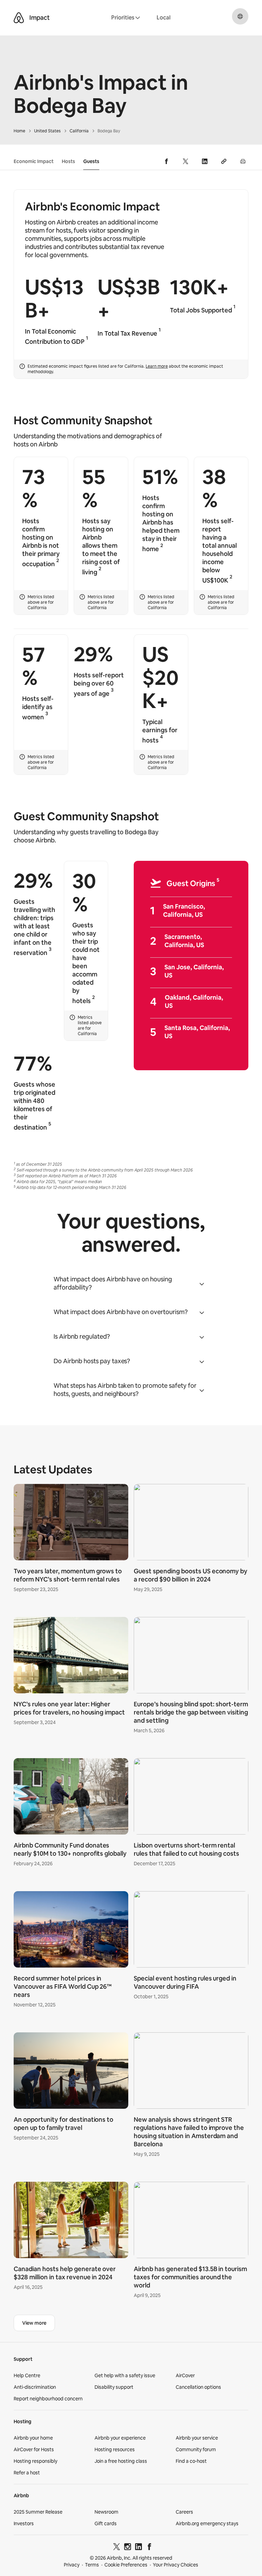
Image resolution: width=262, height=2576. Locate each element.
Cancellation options (198, 2387)
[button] (131, 1283)
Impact (40, 18)
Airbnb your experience (120, 2438)
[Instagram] (128, 2548)
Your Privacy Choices (176, 2565)
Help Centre (27, 2375)
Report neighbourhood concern (48, 2399)
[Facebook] (149, 2548)
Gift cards (106, 2523)
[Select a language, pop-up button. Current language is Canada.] (240, 16)
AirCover (185, 2375)
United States (47, 131)
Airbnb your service (197, 2438)
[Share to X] (186, 161)
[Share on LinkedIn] (205, 161)
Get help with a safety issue (125, 2375)
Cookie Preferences (126, 2565)
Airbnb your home (33, 2438)
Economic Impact (34, 161)
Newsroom (106, 2512)
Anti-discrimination (35, 2387)
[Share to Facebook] (166, 161)
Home (19, 131)
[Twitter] (117, 2548)
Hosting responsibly (35, 2461)
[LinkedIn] (139, 2548)
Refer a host (27, 2473)
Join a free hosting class (121, 2461)
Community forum (196, 2449)
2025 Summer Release (38, 2512)
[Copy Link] (224, 161)
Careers (184, 2512)
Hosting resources (115, 2449)
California (79, 131)
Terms (92, 2565)
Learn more (157, 366)
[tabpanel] (131, 1893)
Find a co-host (191, 2461)
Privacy (72, 2565)
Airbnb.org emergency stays (207, 2523)
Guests (91, 161)
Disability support (114, 2387)
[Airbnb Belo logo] (19, 18)
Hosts (68, 161)
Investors (24, 2523)
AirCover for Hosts (34, 2449)
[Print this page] (243, 161)
